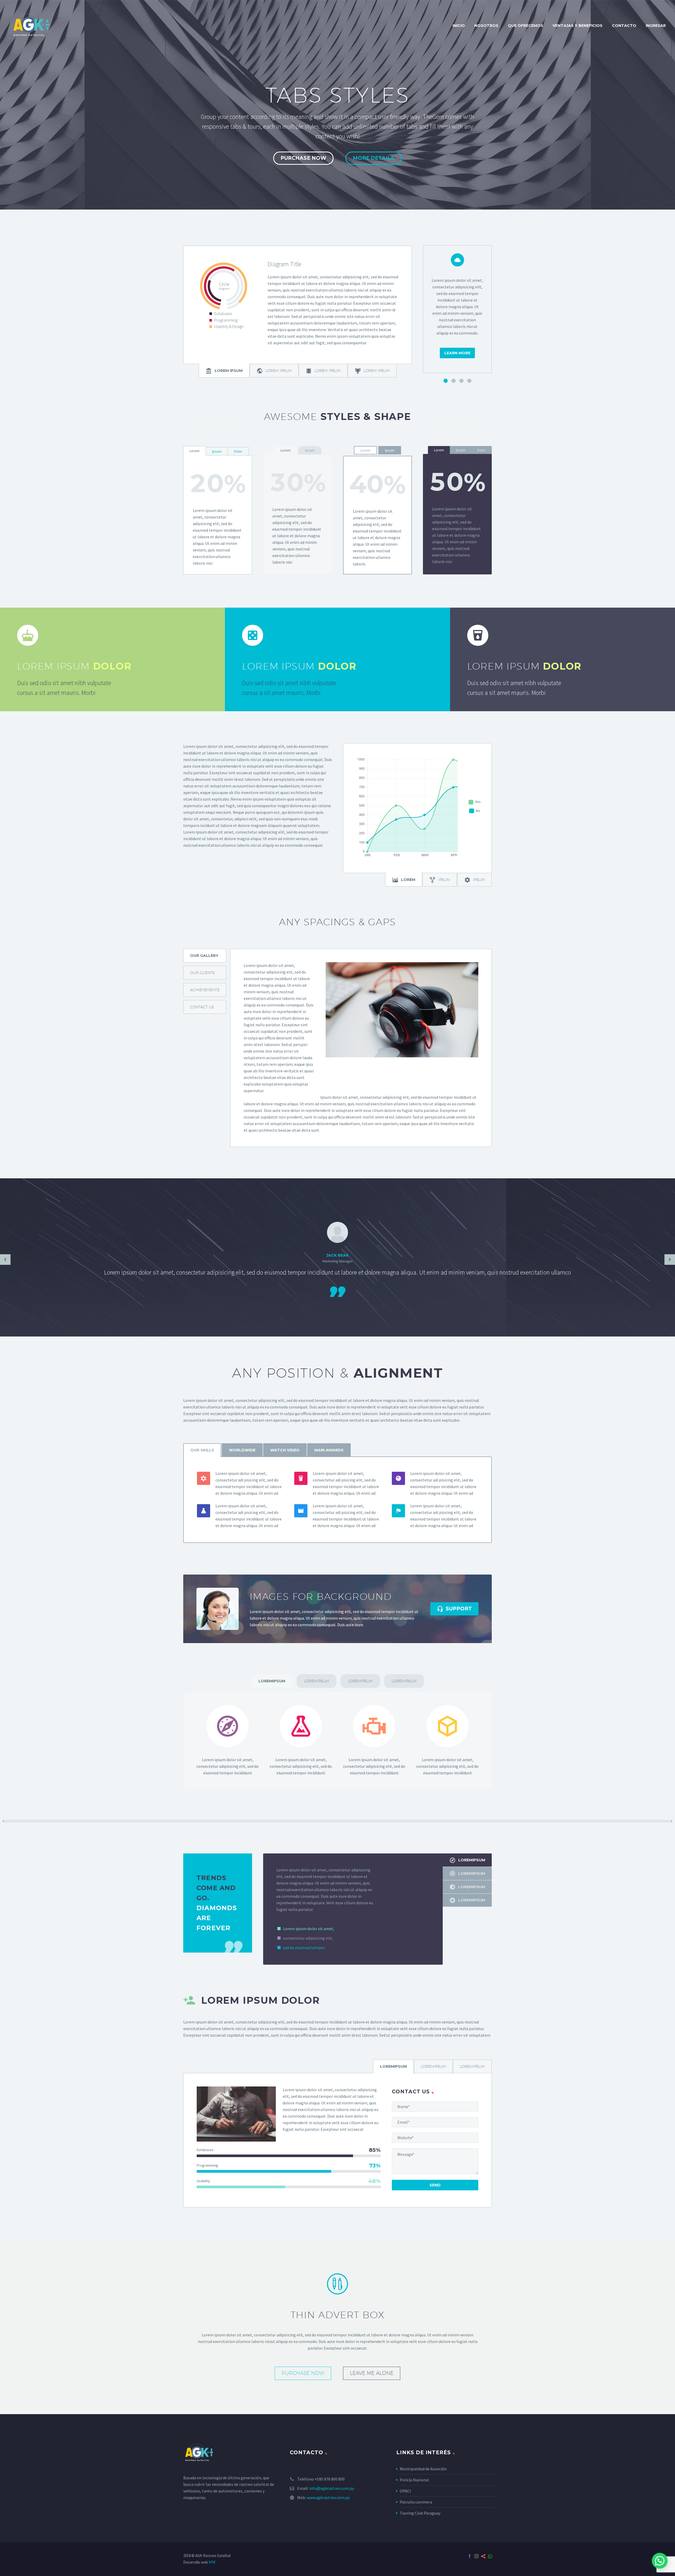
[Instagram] (476, 2556)
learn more (457, 353)
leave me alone (372, 2373)
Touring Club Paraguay (420, 2513)
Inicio (459, 26)
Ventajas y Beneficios (578, 26)
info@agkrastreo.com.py (332, 2488)
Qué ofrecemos (525, 26)
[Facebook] (470, 2556)
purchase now (303, 158)
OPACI (405, 2491)
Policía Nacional (414, 2480)
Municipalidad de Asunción (423, 2469)
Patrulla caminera (416, 2502)
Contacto (624, 26)
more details (374, 158)
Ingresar (656, 26)
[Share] (483, 2556)
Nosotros (486, 26)
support (454, 1609)
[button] (660, 2561)
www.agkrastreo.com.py (328, 2497)
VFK (212, 2562)
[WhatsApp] (490, 2556)
